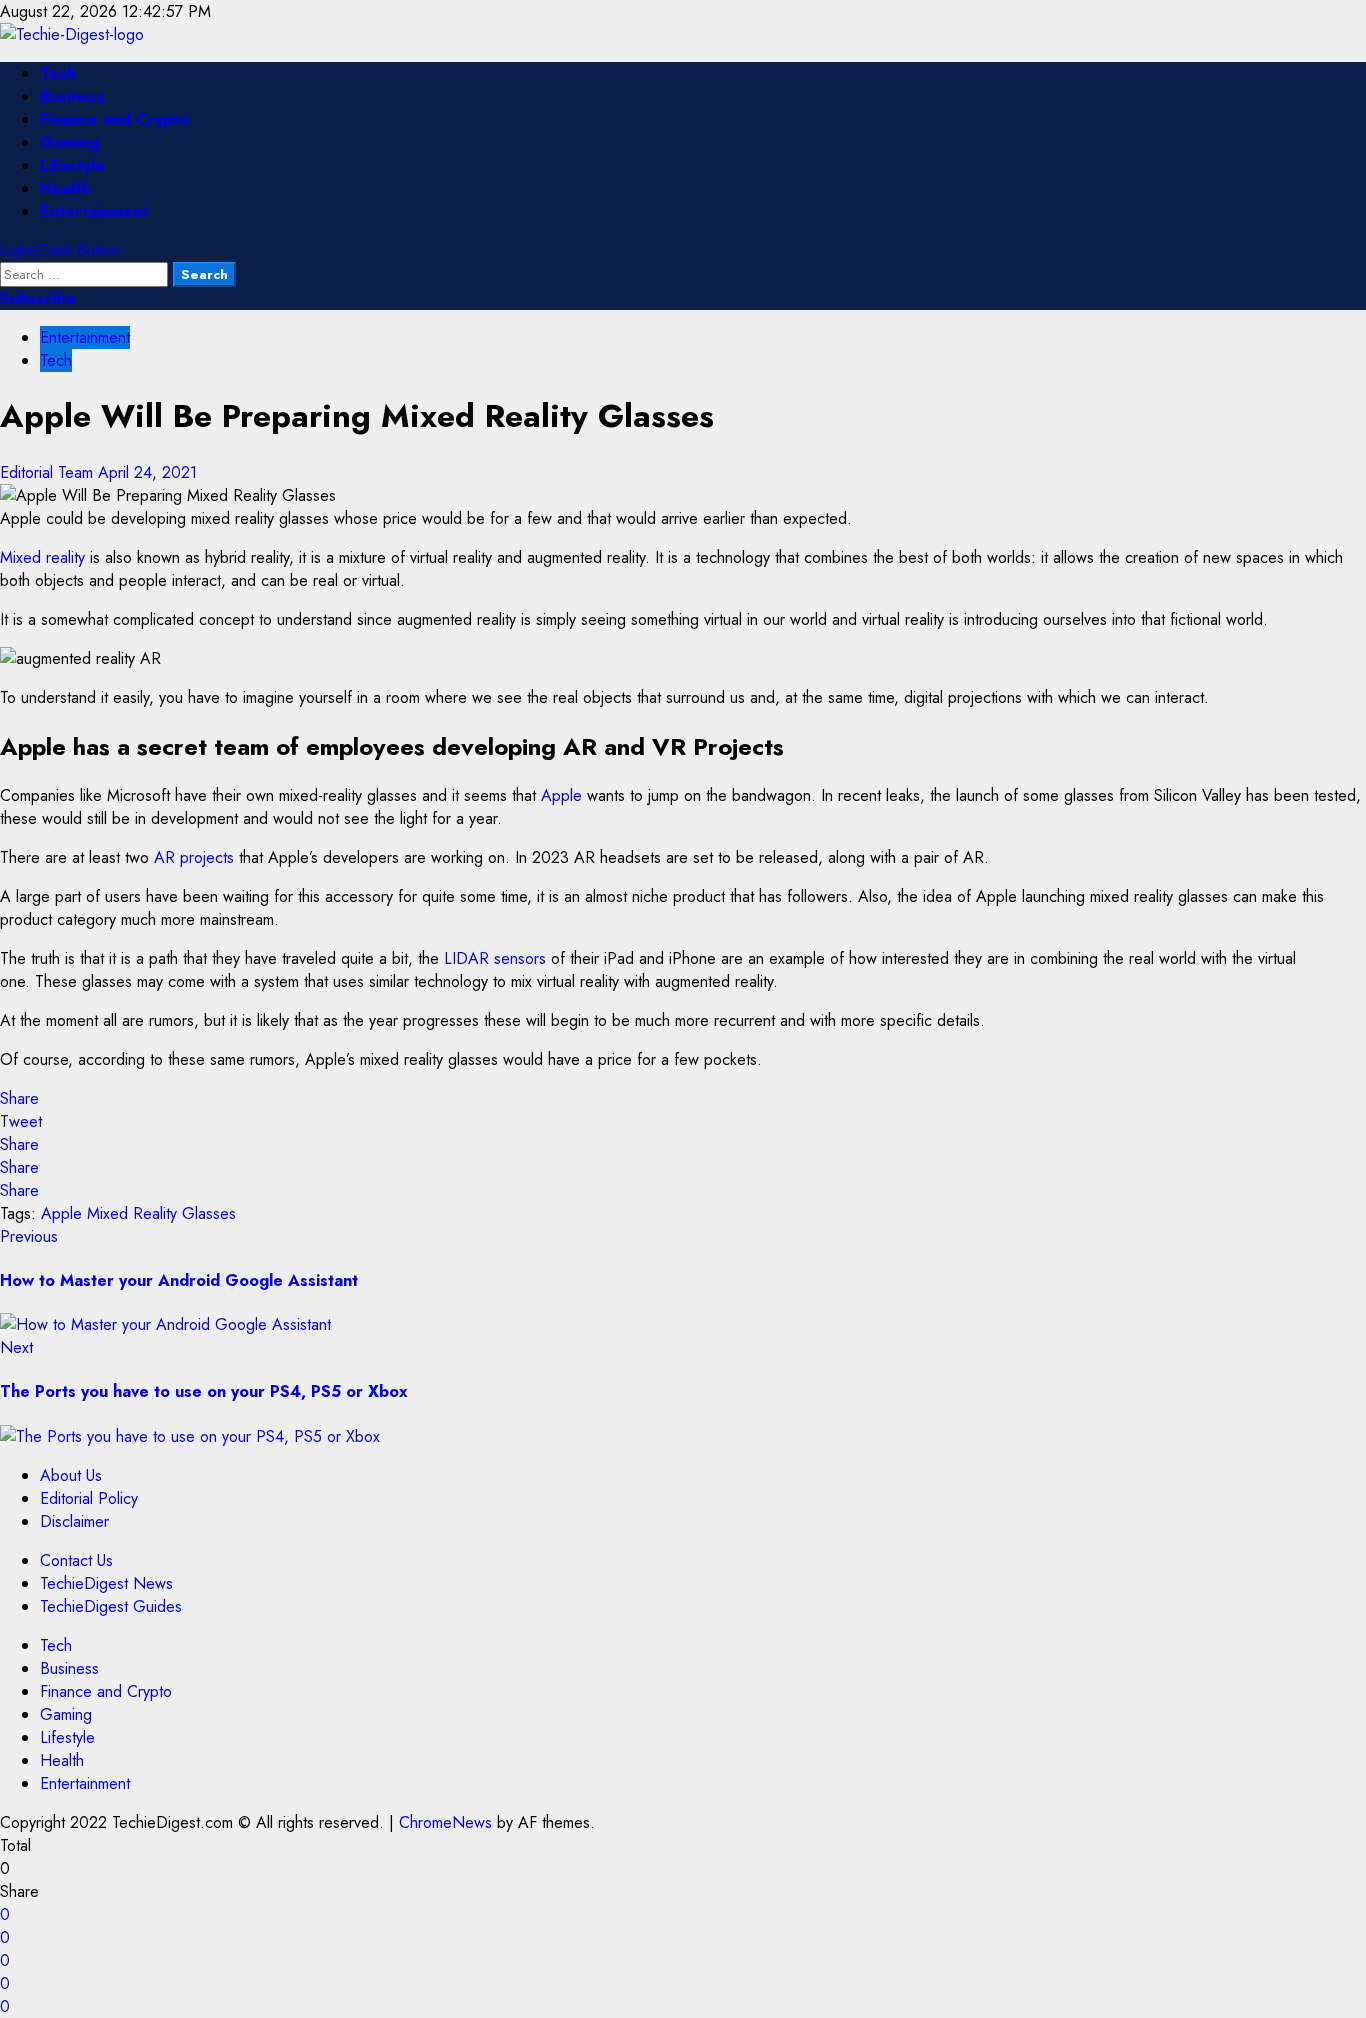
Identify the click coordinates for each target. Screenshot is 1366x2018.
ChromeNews (445, 1822)
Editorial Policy (89, 1498)
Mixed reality (42, 557)
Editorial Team (49, 472)
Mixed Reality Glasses (161, 1213)
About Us (71, 1475)
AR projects (194, 857)
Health (65, 188)
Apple (561, 795)
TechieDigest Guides (111, 1606)
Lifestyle (72, 165)
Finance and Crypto (114, 119)
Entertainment (94, 211)
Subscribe (38, 298)
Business (73, 96)
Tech (58, 73)
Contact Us (76, 1560)
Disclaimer (74, 1521)
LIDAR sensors (495, 958)
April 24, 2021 (147, 472)
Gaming (69, 142)
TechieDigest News (106, 1583)
